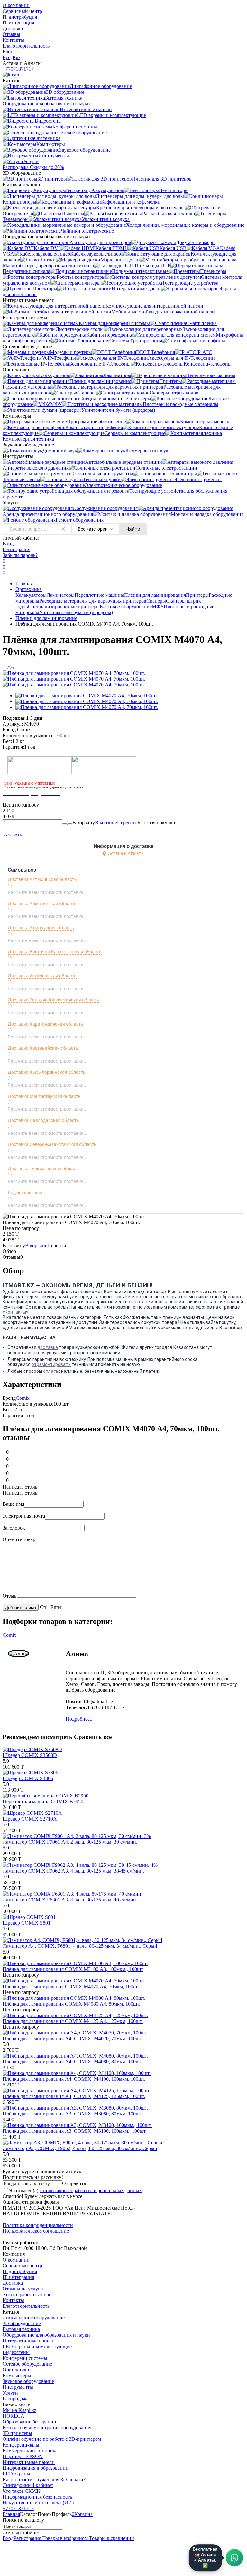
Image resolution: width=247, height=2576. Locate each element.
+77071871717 (18, 69)
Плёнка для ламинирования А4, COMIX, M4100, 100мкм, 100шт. (74, 2079)
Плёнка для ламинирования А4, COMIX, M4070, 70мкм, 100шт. (73, 2038)
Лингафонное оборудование (34, 2318)
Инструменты (18, 2387)
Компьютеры (17, 2375)
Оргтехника (29, 589)
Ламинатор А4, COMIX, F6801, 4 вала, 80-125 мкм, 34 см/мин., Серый (80, 1946)
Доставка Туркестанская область (44, 1169)
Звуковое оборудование (28, 2381)
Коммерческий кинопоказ (31, 2451)
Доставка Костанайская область (43, 1048)
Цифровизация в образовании (36, 2468)
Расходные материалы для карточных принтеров (93, 601)
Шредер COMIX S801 (27, 1923)
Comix (23, 1398)
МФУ (158, 607)
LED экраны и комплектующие (37, 2347)
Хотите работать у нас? (28, 2294)
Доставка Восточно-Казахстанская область (55, 952)
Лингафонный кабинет (28, 2485)
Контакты (13, 40)
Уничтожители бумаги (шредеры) (76, 612)
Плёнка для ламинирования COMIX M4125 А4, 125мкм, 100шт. (73, 2021)
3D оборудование (22, 2323)
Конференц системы (25, 2358)
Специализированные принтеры (64, 607)
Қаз (16, 57)
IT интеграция (18, 23)
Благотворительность (26, 46)
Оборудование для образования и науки (46, 2335)
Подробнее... (80, 1719)
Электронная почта (24, 1516)
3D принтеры (17, 2433)
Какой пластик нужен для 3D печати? (44, 2479)
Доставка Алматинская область (42, 904)
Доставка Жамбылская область (42, 976)
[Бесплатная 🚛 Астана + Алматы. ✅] (234, 2558)
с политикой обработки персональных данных (91, 2190)
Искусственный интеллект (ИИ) (38, 2503)
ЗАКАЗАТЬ (12, 835)
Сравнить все (93, 1737)
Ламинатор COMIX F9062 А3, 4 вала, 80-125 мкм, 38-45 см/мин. (73, 1871)
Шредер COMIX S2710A (30, 1819)
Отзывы (11, 34)
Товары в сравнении (111, 2538)
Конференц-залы (21, 2445)
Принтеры (197, 595)
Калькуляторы (31, 595)
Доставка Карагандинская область (46, 1024)
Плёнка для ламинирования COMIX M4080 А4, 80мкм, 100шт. (71, 2004)
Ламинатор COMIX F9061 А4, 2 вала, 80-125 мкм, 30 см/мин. (70, 1842)
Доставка (13, 28)
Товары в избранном (64, 2538)
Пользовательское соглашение (36, 2231)
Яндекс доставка (26, 1193)
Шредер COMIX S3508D (30, 1755)
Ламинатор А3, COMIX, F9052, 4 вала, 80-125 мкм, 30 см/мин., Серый (80, 2148)
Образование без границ (29, 2422)
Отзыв (10, 1596)
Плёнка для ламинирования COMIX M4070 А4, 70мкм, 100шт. (71, 1986)
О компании (16, 5)
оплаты (51, 1371)
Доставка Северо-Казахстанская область (52, 1144)
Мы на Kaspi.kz (19, 2410)
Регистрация (16, 549)
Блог (8, 52)
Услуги (10, 2393)
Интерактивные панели (29, 2341)
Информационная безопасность (37, 2497)
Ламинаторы (61, 595)
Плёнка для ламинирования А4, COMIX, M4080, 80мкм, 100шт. (73, 2062)
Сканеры (156, 601)
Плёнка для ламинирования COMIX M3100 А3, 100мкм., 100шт (73, 1969)
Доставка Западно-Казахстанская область (54, 1000)
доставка (48, 1347)
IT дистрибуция (20, 17)
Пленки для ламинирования (155, 595)
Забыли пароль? (20, 555)
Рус (6, 57)
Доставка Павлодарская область (43, 1120)
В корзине (116, 822)
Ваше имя (13, 1504)
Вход (8, 544)
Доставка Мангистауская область (44, 1096)
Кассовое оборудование (126, 607)
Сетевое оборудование (27, 2364)
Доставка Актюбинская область (42, 879)
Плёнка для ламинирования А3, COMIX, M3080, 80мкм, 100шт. (73, 2114)
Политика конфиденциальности (38, 2225)
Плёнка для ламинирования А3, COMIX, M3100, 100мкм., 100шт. (75, 2131)
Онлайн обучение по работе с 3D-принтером (52, 2439)
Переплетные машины (99, 595)
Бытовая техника (21, 2329)
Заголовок (14, 1528)
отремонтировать (51, 1364)
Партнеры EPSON (23, 2456)
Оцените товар (19, 1539)
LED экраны (16, 2474)
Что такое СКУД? (22, 2491)
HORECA (14, 2416)
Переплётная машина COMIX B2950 (43, 1801)
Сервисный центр (22, 11)
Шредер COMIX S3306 (28, 1778)
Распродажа (16, 2399)
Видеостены (16, 2352)
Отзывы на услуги (23, 2289)
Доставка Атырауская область (41, 928)
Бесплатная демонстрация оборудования (47, 2427)
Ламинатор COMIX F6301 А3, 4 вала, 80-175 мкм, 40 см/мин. (70, 1900)
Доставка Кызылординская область (47, 1072)
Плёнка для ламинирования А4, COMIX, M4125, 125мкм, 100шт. (74, 2096)
